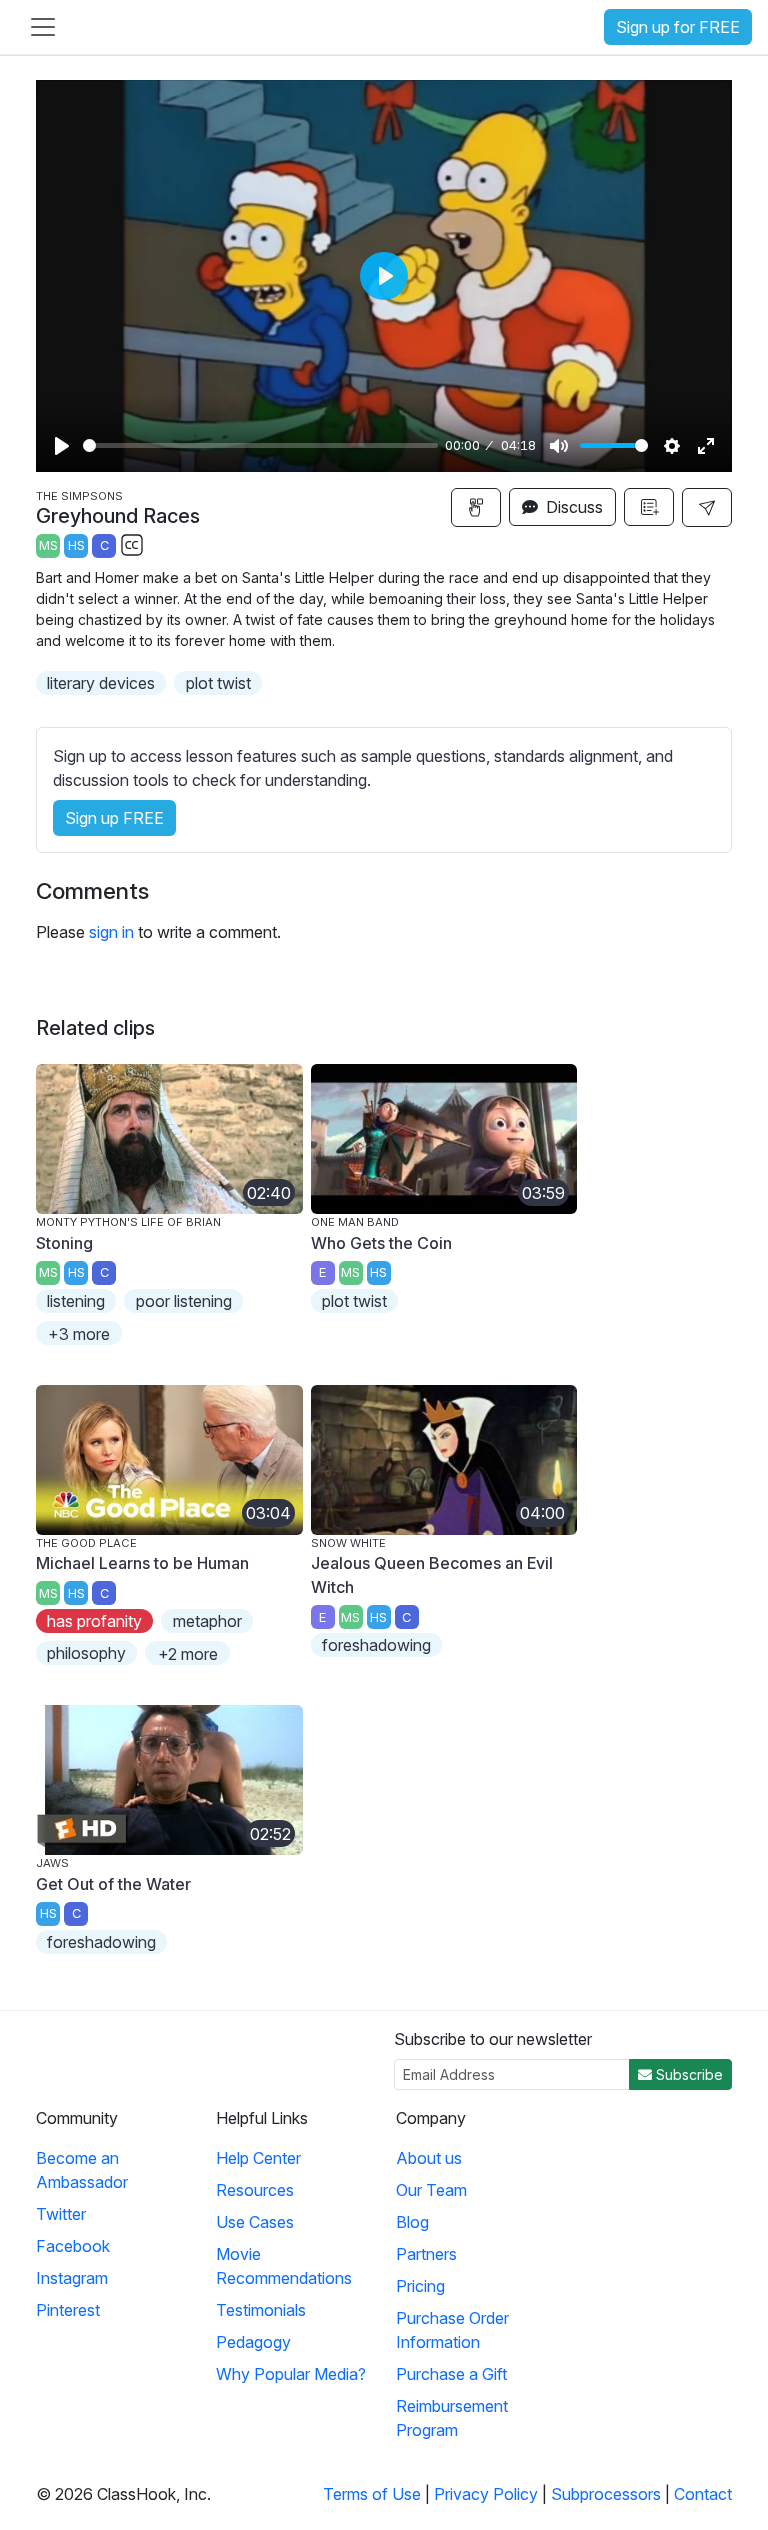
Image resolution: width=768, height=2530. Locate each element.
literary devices (101, 683)
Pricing (420, 2286)
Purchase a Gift (451, 2374)
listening (76, 1301)
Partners (426, 2254)
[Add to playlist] (649, 507)
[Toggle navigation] (43, 27)
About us (429, 2158)
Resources (255, 2190)
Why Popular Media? (291, 2374)
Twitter (61, 2214)
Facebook (73, 2246)
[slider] (260, 445)
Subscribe (687, 2074)
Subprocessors (606, 2494)
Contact (703, 2494)
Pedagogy (253, 2342)
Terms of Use (372, 2494)
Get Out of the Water (113, 1884)
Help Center (258, 2158)
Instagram (72, 2278)
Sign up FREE (114, 818)
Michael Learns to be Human (142, 1563)
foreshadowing (376, 1645)
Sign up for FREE (678, 27)
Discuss (572, 507)
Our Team (431, 2190)
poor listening (184, 1301)
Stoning (64, 1243)
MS (48, 545)
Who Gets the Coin (381, 1243)
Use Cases (255, 2222)
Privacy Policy (486, 2494)
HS (76, 545)
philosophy (86, 1653)
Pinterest (68, 2310)
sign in (111, 932)
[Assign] (476, 507)
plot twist (218, 683)
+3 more (79, 1334)
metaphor (207, 1621)
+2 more (188, 1654)
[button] (707, 507)
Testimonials (261, 2310)
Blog (412, 2222)
